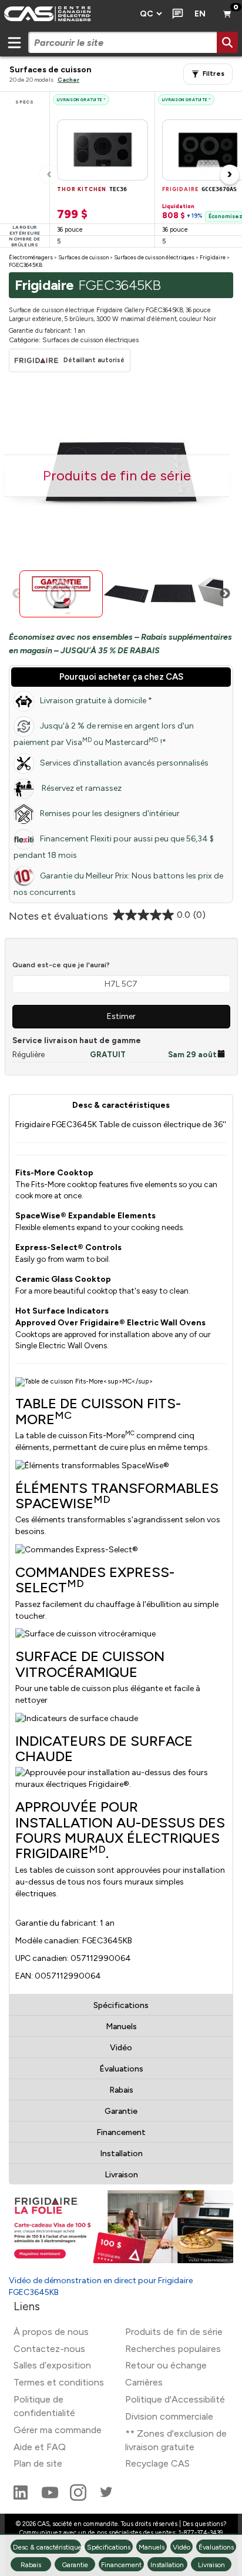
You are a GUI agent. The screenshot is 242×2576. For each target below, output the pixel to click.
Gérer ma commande (58, 2430)
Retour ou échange (166, 2365)
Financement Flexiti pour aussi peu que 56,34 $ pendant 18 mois (114, 847)
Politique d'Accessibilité (175, 2399)
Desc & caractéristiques (121, 1105)
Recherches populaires (173, 2349)
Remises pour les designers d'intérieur (110, 813)
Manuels (121, 2027)
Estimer (121, 1016)
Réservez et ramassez (81, 788)
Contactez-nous (49, 2349)
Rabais (121, 2090)
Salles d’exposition (52, 2365)
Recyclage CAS (157, 2463)
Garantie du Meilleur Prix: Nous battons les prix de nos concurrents (118, 884)
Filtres (214, 74)
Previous (18, 594)
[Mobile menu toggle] (14, 42)
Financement (121, 2132)
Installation (121, 2154)
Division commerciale (169, 2416)
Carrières (144, 2382)
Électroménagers (31, 257)
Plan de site (38, 2463)
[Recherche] (227, 42)
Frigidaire (213, 257)
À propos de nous (51, 2332)
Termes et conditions (59, 2382)
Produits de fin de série (174, 2332)
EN (200, 14)
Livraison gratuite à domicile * (96, 701)
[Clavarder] (175, 14)
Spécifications (121, 2005)
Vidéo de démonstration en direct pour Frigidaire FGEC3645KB (101, 2286)
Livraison (121, 2175)
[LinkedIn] (22, 2498)
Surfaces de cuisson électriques (154, 257)
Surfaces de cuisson (83, 257)
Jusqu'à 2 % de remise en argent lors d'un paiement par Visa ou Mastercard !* (104, 734)
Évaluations (121, 2069)
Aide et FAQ (40, 2447)
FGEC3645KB (26, 265)
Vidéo (121, 2048)
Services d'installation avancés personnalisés (124, 763)
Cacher (68, 80)
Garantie (121, 2111)
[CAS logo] (66, 14)
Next (225, 594)
